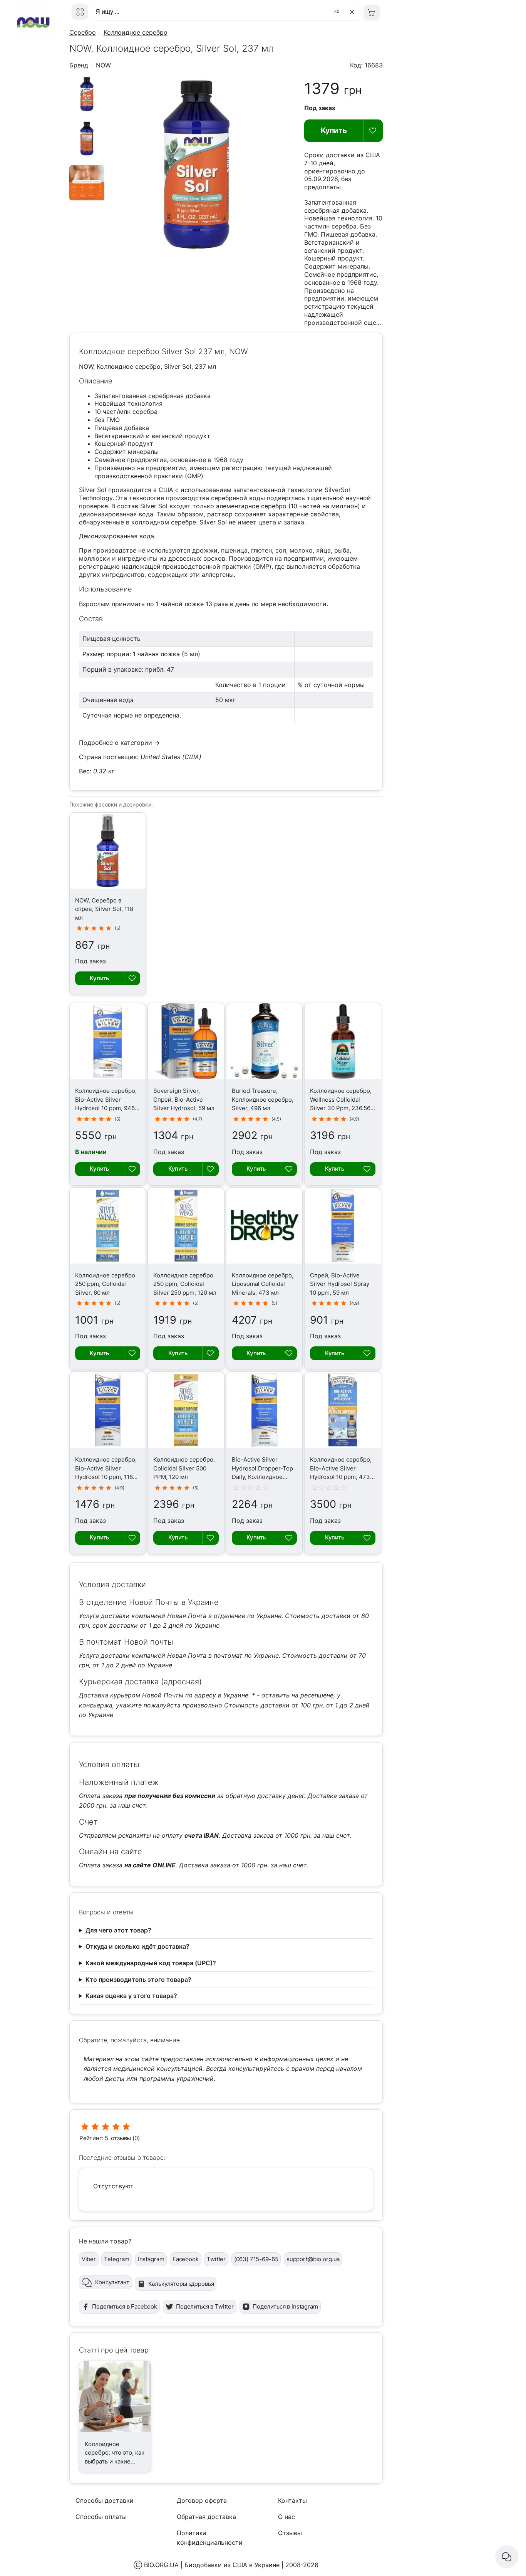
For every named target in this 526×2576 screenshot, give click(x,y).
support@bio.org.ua (313, 2259)
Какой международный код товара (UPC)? (151, 1963)
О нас (286, 2517)
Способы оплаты (101, 2517)
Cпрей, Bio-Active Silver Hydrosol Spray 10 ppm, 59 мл (340, 1284)
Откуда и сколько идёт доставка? (137, 1946)
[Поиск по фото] (338, 12)
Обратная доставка (206, 2517)
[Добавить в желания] (373, 131)
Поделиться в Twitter (205, 2306)
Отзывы (290, 2533)
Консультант (112, 2282)
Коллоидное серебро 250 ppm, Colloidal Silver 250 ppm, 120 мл (185, 1284)
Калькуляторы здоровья (181, 2284)
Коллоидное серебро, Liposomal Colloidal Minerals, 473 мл (263, 1284)
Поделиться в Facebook (125, 2306)
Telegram (117, 2259)
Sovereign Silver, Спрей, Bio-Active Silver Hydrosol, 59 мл (184, 1099)
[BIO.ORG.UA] (80, 12)
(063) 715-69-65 (256, 2259)
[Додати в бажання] (132, 978)
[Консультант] (507, 2557)
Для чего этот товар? (118, 1930)
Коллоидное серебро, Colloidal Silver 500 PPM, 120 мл (184, 1468)
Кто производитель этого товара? (138, 1979)
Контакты (292, 2500)
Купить (334, 130)
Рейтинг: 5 (94, 2138)
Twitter (216, 2259)
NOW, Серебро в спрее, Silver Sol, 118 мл (104, 909)
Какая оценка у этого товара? (131, 1996)
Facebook (186, 2259)
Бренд (79, 65)
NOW (103, 65)
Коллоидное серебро (136, 32)
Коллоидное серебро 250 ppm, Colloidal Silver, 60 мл (105, 1284)
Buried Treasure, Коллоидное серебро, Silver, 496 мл (263, 1099)
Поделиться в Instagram (285, 2306)
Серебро (83, 32)
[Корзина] (372, 13)
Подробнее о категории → (119, 743)
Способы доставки (105, 2500)
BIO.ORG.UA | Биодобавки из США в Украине (212, 2565)
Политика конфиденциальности (210, 2538)
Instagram (151, 2259)
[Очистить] (353, 12)
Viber (89, 2259)
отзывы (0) (125, 2138)
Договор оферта (202, 2500)
